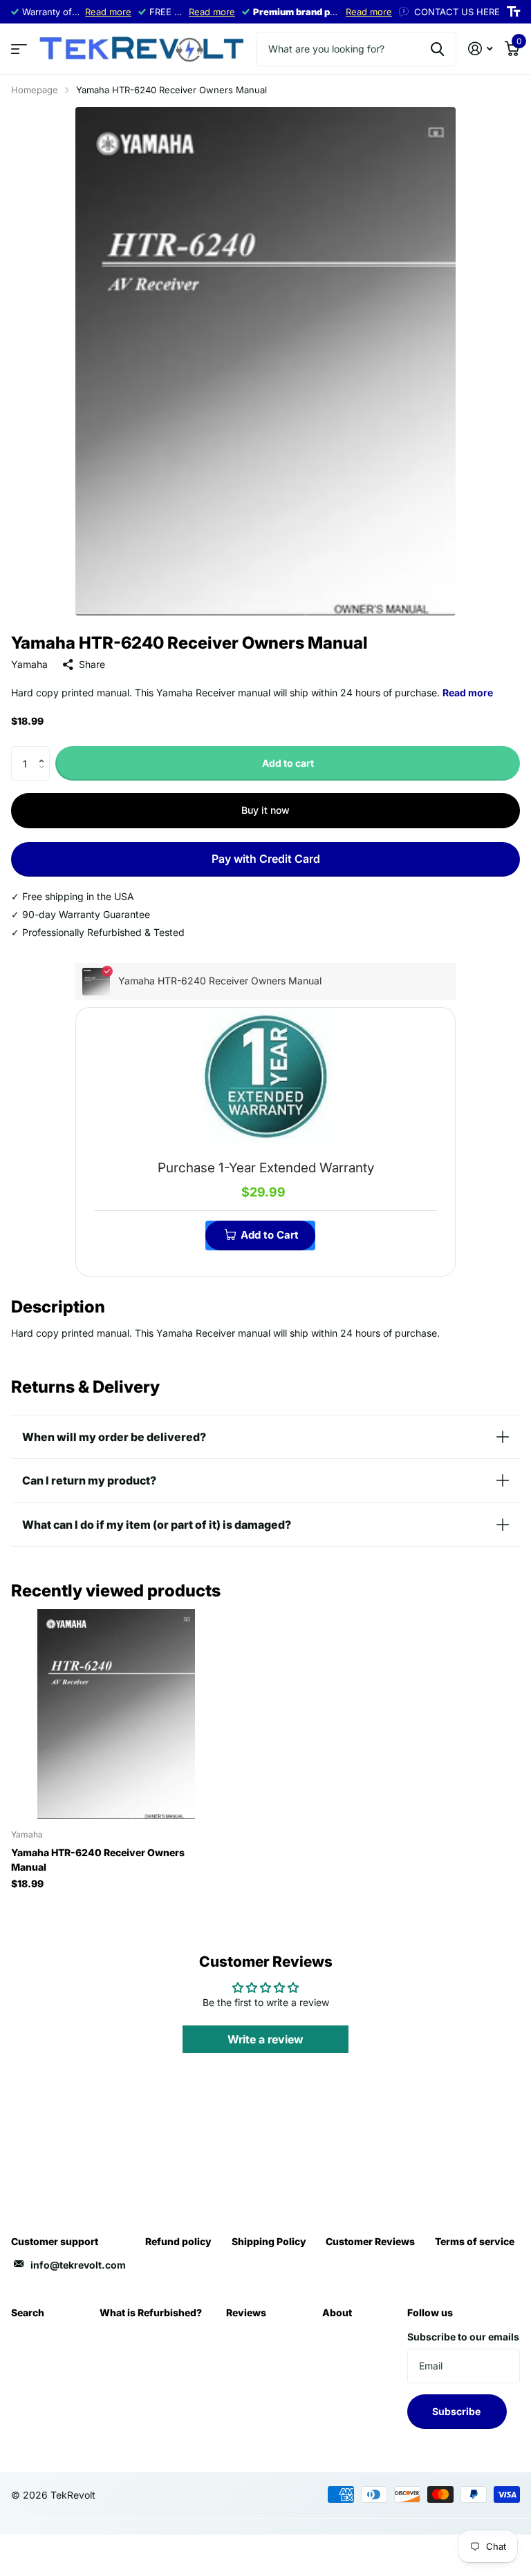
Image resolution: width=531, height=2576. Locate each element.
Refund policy (178, 2241)
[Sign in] (480, 49)
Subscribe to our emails (463, 2337)
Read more (108, 12)
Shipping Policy (269, 2241)
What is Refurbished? (151, 2312)
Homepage (35, 90)
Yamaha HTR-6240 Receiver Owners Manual (98, 1860)
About (337, 2312)
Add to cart (288, 763)
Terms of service (475, 2241)
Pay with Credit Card (266, 859)
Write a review (265, 2039)
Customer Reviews (370, 2241)
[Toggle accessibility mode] (513, 12)
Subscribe (457, 2411)
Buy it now (265, 810)
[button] (45, 751)
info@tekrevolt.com (78, 2265)
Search (28, 2312)
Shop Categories (19, 49)
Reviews (246, 2312)
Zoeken (437, 49)
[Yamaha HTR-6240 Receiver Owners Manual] (116, 1714)
